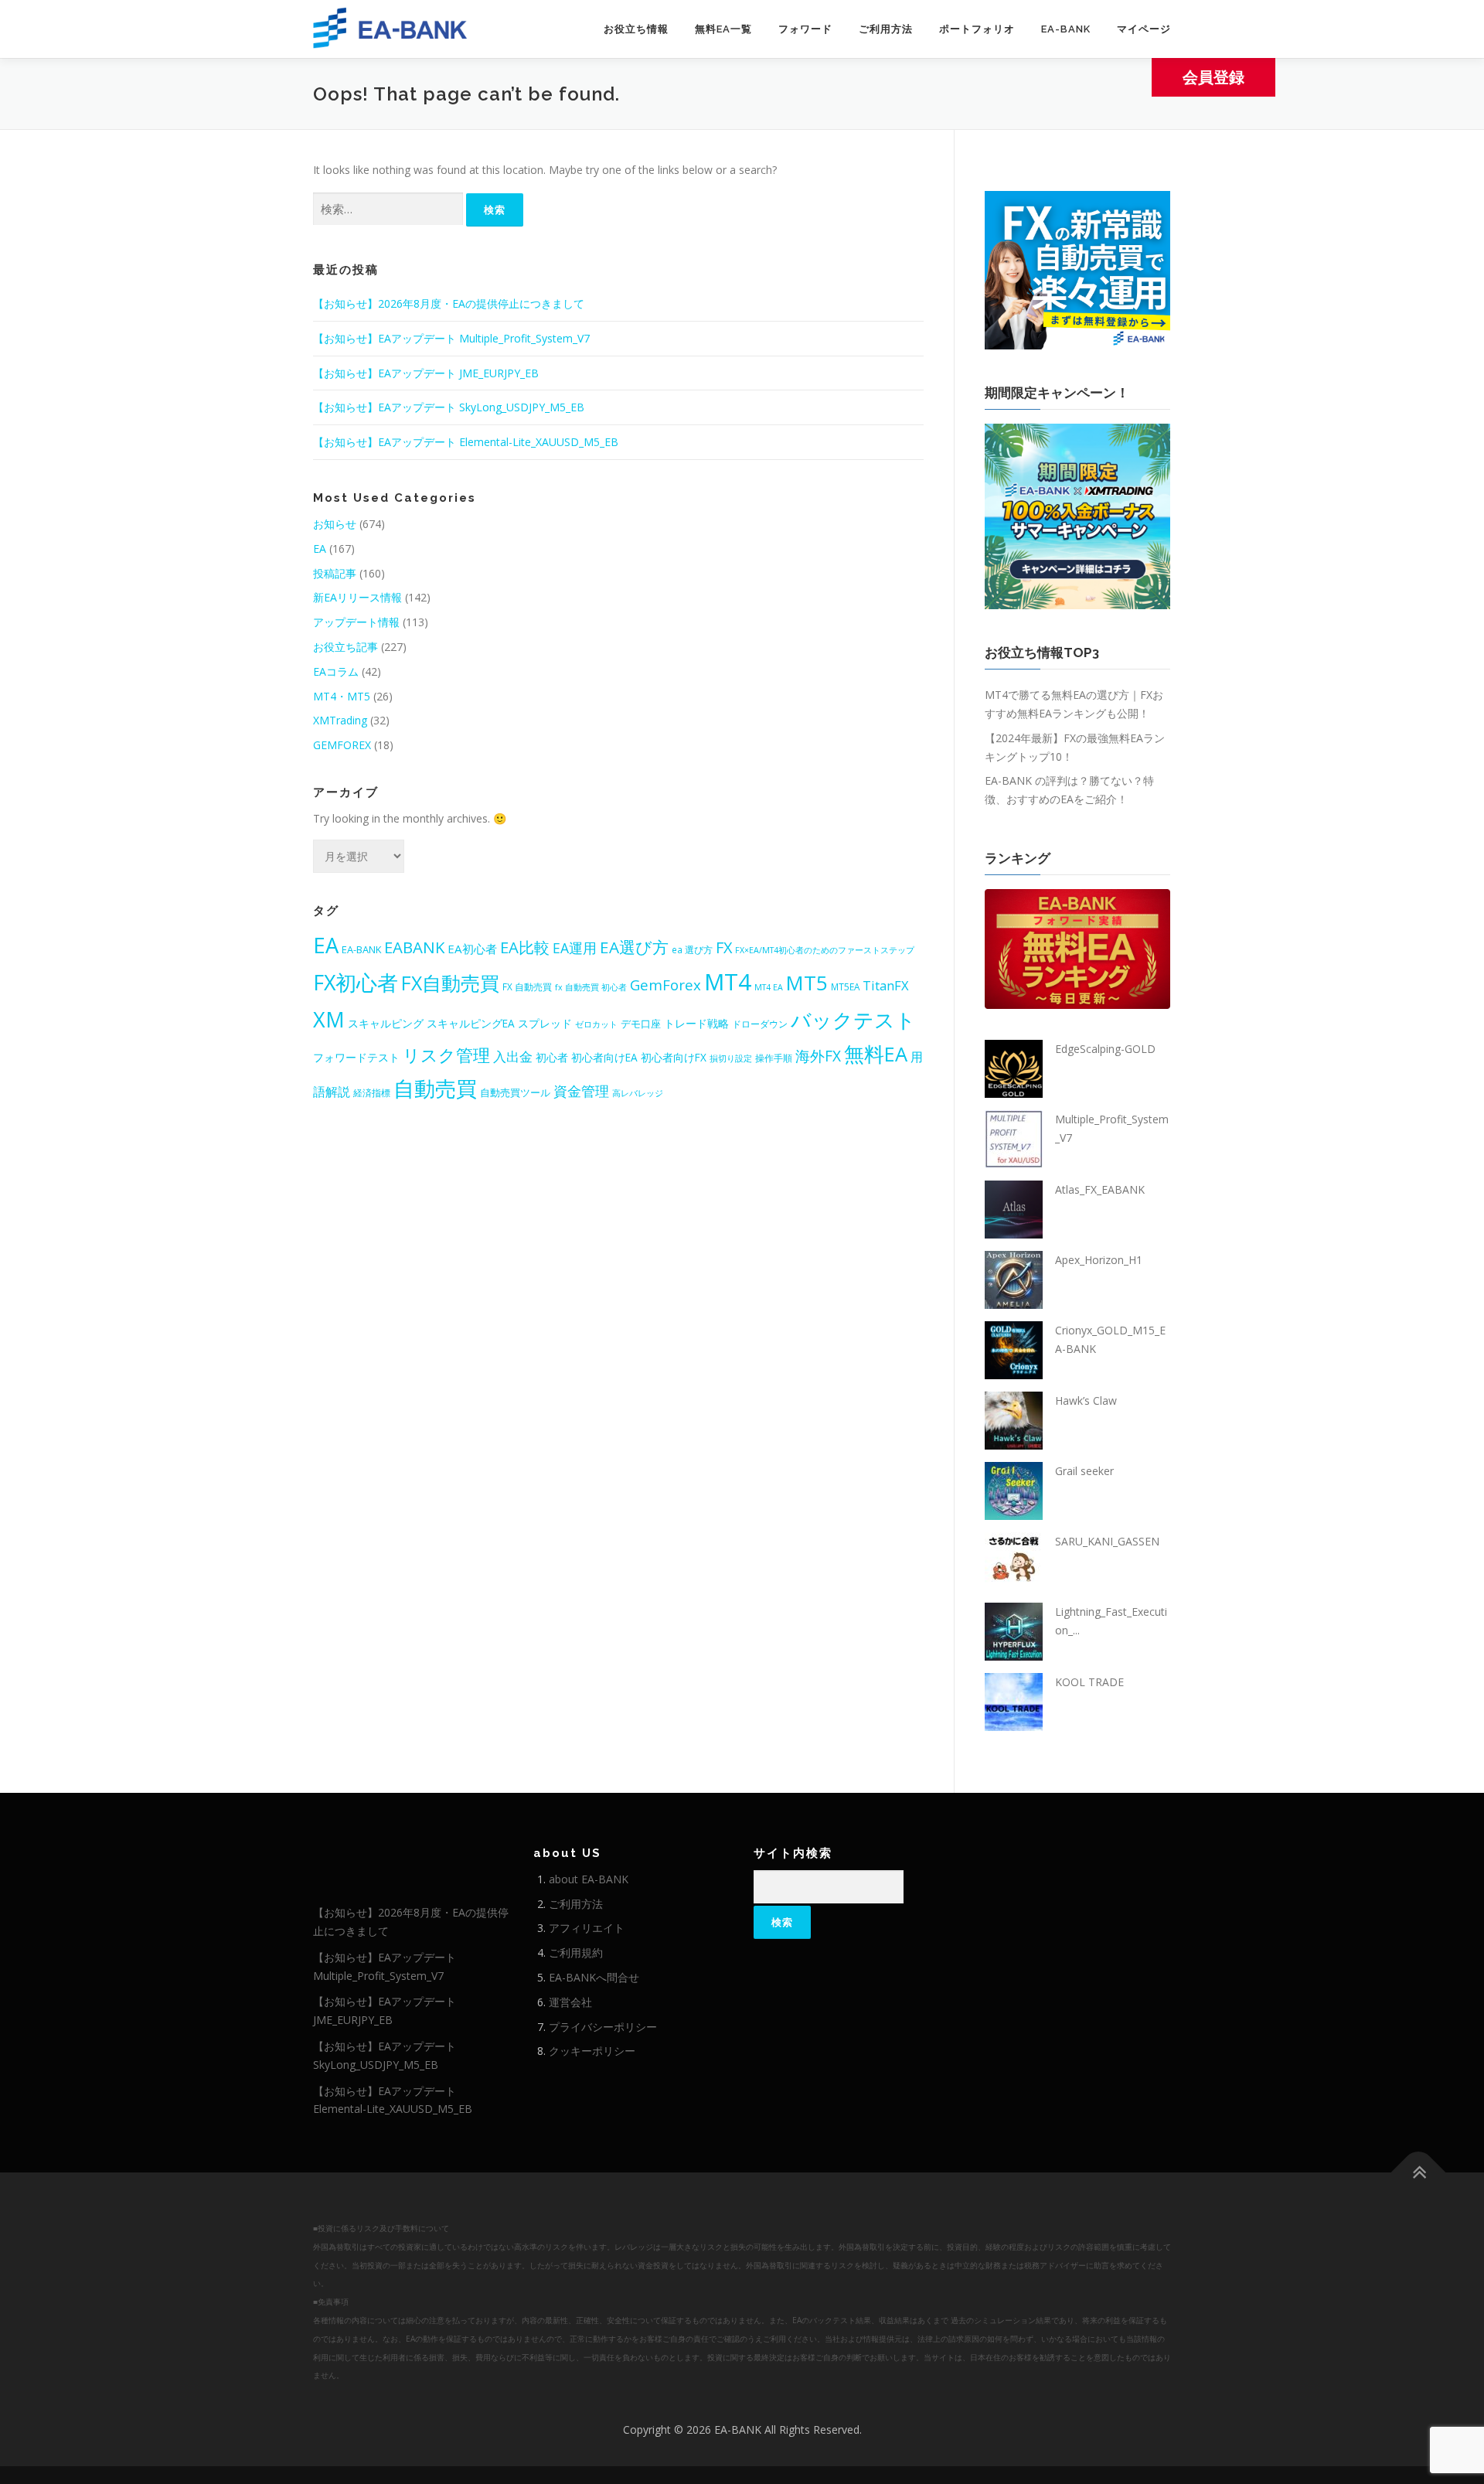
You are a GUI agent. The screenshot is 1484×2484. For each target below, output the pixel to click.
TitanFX (886, 985)
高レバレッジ (638, 1093)
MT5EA (845, 986)
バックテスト (853, 1020)
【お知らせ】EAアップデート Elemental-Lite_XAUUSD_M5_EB (466, 442)
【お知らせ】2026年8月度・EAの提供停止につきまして (449, 303)
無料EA (876, 1054)
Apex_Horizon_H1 (1099, 1260)
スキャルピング (386, 1023)
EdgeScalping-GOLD (1105, 1049)
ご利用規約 (576, 1952)
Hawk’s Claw (1086, 1400)
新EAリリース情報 (357, 597)
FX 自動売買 (527, 986)
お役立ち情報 (636, 29)
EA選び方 (634, 947)
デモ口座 (641, 1024)
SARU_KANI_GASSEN (1107, 1541)
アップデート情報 (356, 622)
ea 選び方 (692, 949)
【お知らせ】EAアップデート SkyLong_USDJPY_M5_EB (449, 407)
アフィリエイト (587, 1928)
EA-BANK (1066, 29)
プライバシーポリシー (603, 2027)
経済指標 (372, 1092)
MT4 (728, 982)
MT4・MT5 (342, 696)
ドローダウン (760, 1024)
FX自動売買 (450, 983)
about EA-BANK (589, 1879)
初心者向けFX (674, 1057)
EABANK (414, 947)
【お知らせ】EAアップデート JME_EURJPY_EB (426, 373)
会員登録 (1213, 77)
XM (329, 1019)
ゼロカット (596, 1024)
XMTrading (340, 720)
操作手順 (774, 1058)
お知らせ (335, 524)
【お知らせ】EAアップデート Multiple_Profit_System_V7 (451, 338)
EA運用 (575, 948)
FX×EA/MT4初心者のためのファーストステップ (825, 950)
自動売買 (435, 1088)
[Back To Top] (1419, 2173)
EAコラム (336, 671)
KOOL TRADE (1089, 1682)
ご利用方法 (886, 29)
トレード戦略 (696, 1023)
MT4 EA (769, 987)
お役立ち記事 (345, 647)
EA (320, 549)
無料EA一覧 (723, 29)
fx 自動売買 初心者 (591, 987)
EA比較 (525, 947)
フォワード (805, 29)
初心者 (552, 1057)
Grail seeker (1084, 1471)
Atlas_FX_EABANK (1100, 1189)
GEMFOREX (342, 745)
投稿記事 (335, 573)
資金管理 (581, 1091)
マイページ (1144, 29)
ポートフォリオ (977, 29)
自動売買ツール (515, 1092)
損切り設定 (731, 1058)
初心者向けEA (604, 1057)
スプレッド (545, 1023)
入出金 (513, 1056)
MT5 (807, 983)
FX (724, 947)
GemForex (665, 985)
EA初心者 (472, 949)
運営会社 (570, 2002)
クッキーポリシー (592, 2051)
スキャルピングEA (471, 1023)
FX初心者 (356, 982)
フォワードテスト (356, 1057)
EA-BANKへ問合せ (594, 1977)
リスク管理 (446, 1055)
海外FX (818, 1056)
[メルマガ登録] (1077, 269)
